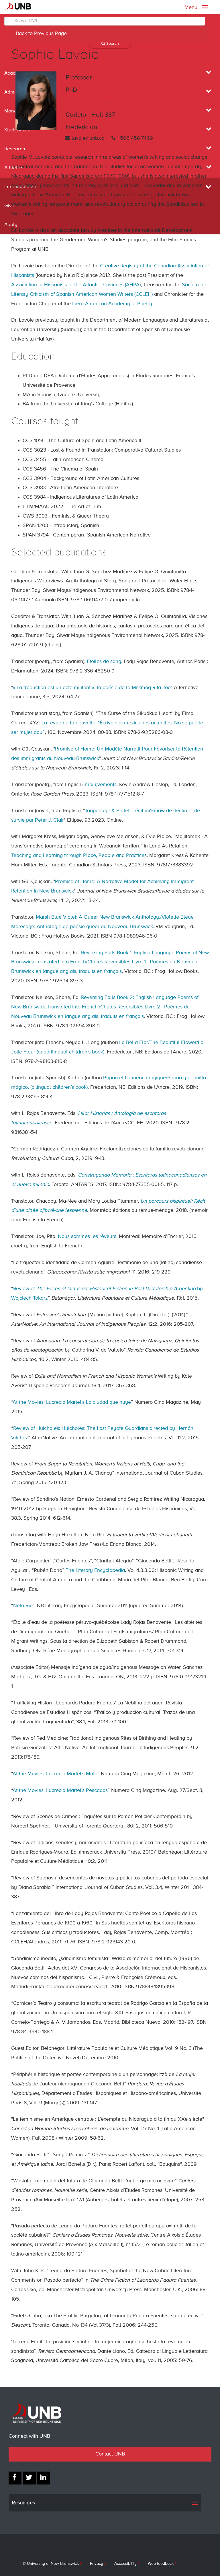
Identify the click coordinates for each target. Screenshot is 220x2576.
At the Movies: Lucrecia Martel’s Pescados (60, 1790)
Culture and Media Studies (103, 102)
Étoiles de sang (104, 662)
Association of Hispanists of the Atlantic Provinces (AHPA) (76, 285)
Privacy (97, 2564)
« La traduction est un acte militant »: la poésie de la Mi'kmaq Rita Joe (92, 688)
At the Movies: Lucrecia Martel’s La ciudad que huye (72, 1402)
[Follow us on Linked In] (44, 2478)
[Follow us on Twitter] (29, 2478)
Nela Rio (23, 1606)
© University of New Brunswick (51, 2564)
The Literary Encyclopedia (95, 1570)
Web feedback (161, 2564)
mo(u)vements (101, 785)
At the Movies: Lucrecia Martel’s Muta (55, 1774)
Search (112, 44)
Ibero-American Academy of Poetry (112, 304)
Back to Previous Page (41, 34)
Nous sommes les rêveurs (87, 1237)
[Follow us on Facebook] (15, 2478)
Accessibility (125, 2564)
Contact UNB (110, 2454)
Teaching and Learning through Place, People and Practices (79, 856)
